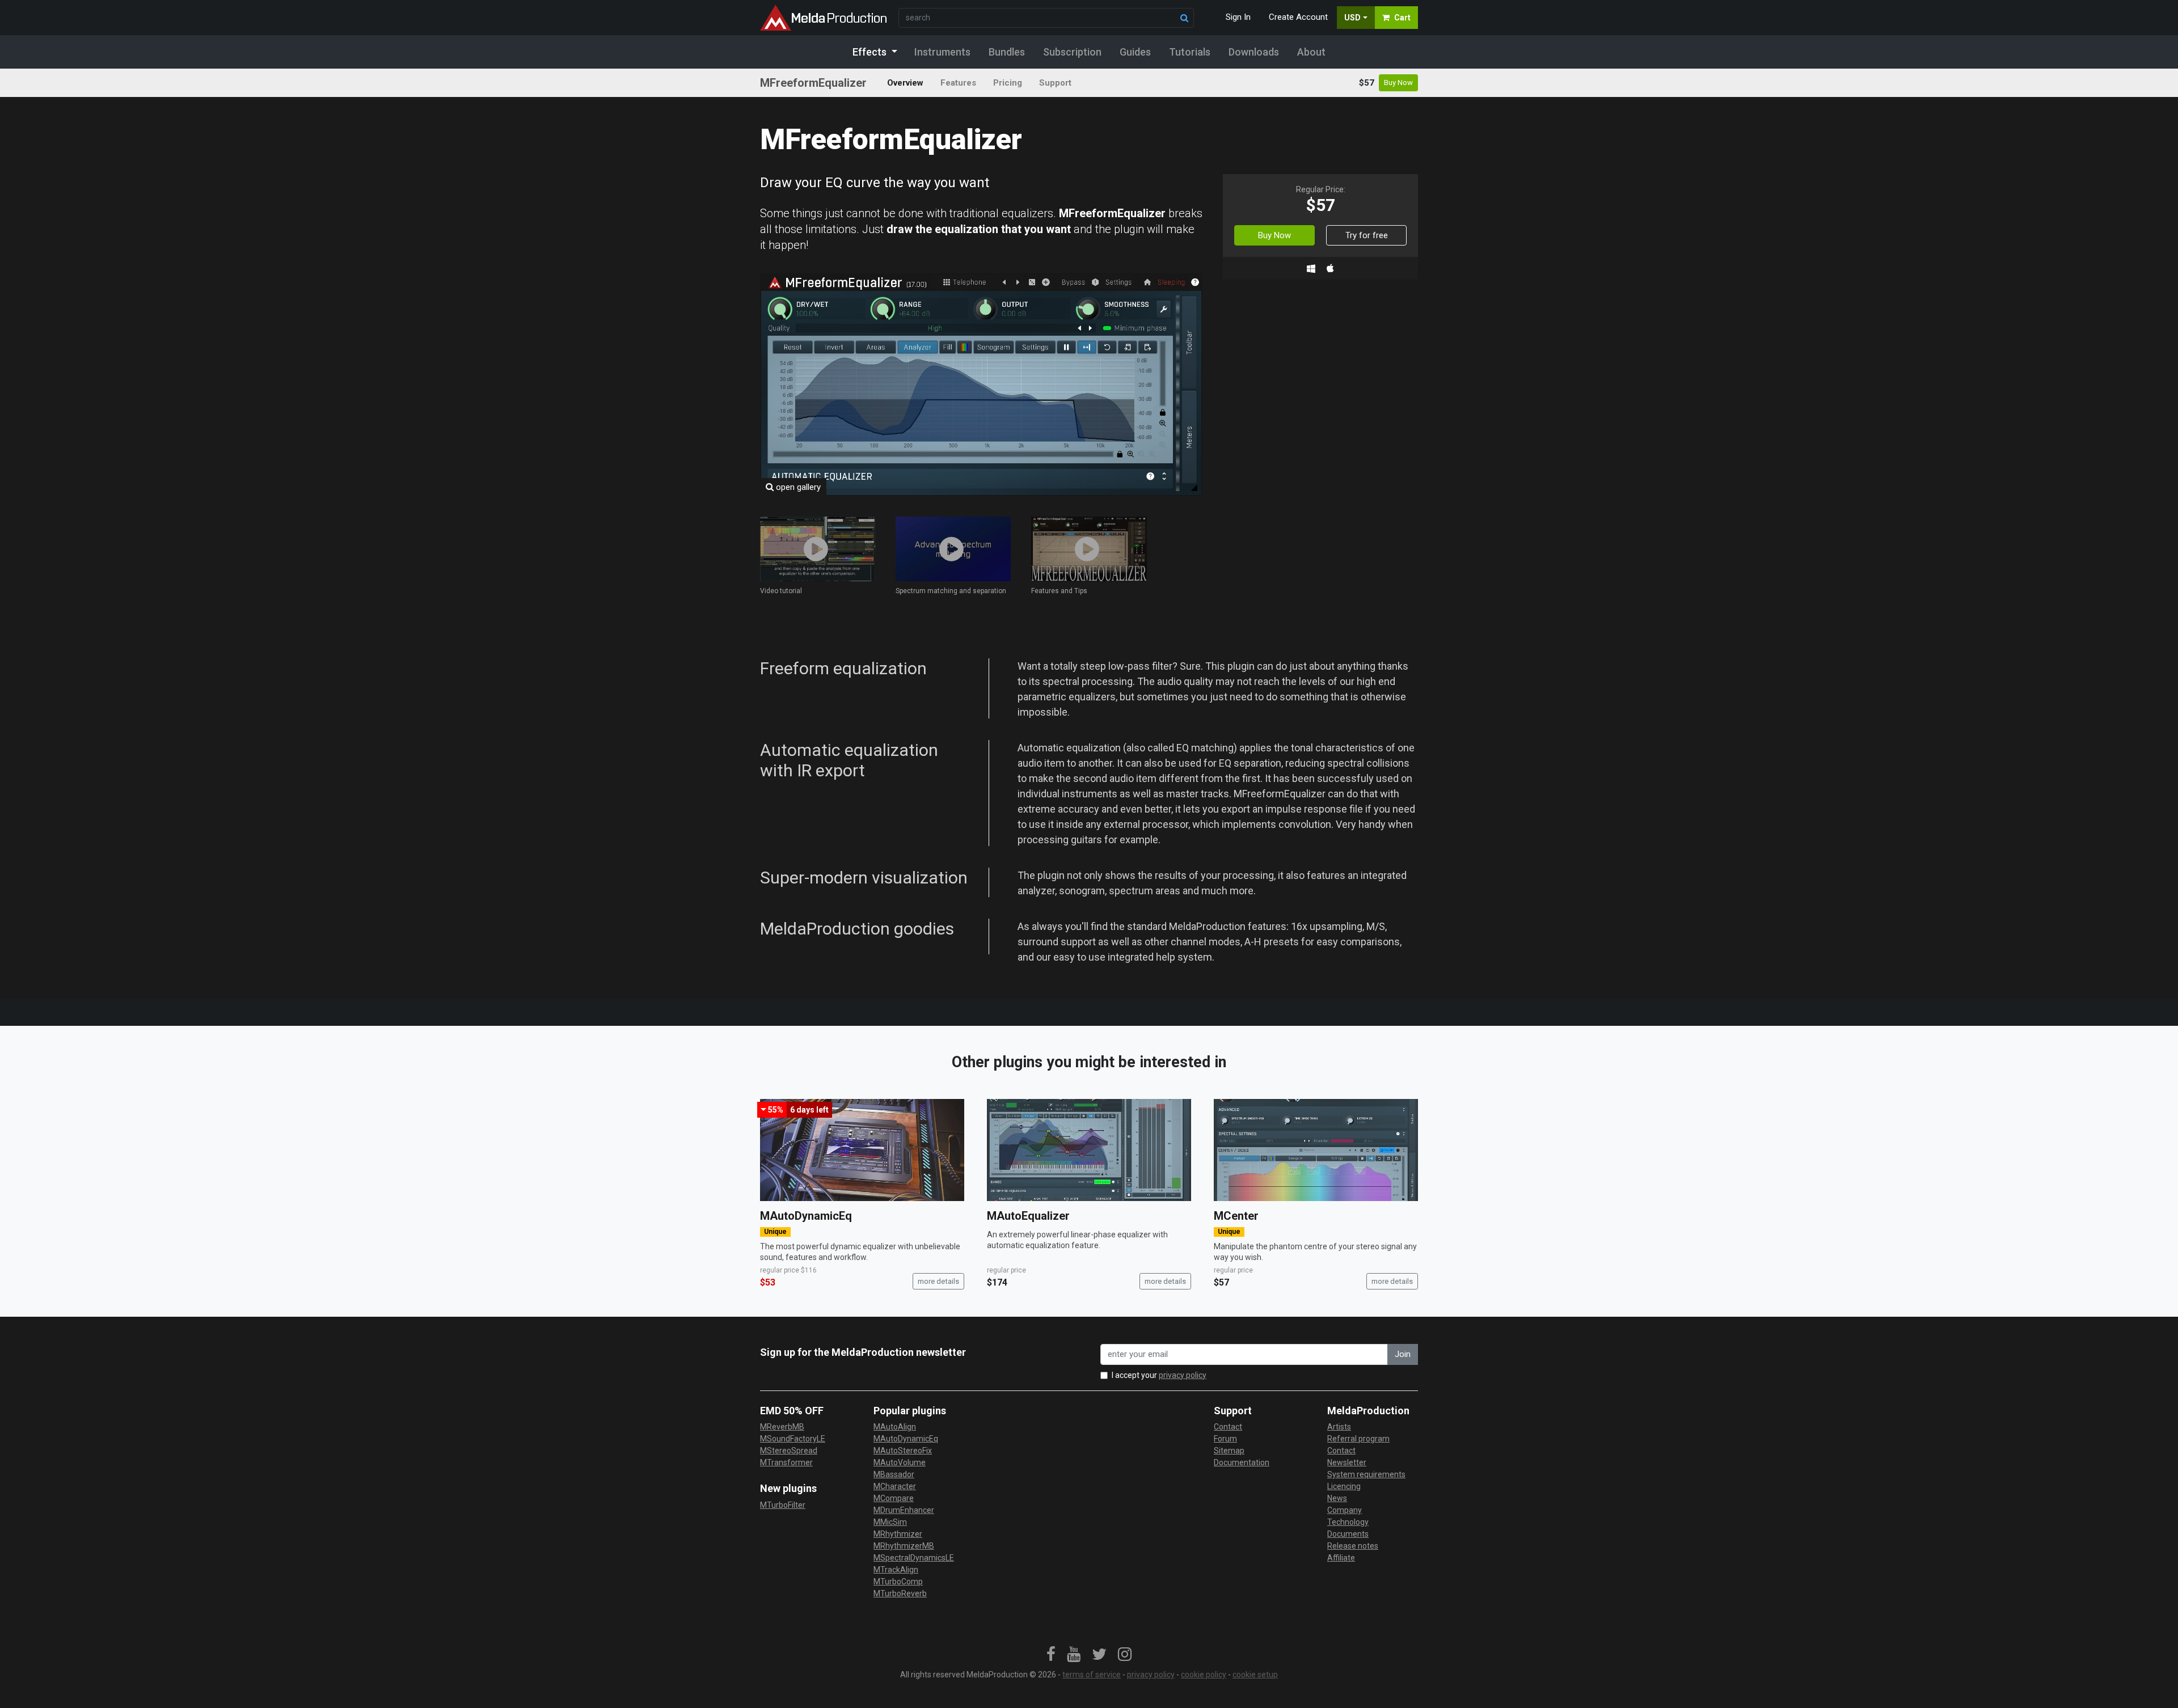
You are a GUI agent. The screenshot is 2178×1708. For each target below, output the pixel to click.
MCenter (1236, 1216)
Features (958, 83)
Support (1055, 83)
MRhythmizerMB (904, 1546)
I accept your (1159, 1375)
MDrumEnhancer (904, 1510)
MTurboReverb (900, 1593)
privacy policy (1183, 1375)
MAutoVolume (900, 1462)
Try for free (1367, 235)
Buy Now (1398, 83)
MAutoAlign (895, 1427)
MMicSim (890, 1522)
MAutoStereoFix (903, 1451)
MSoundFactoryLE (793, 1439)
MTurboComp (898, 1582)
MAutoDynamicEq (806, 1216)
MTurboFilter (783, 1505)
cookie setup (1255, 1675)
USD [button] (1352, 18)
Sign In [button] (1238, 17)
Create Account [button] (1298, 17)
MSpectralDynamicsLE (914, 1558)
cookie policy (1204, 1675)
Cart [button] (1402, 18)
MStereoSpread (789, 1451)
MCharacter (895, 1486)
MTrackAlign (896, 1570)
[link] (1051, 1655)
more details (938, 1281)
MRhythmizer (898, 1534)
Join (1403, 1354)
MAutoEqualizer (1028, 1216)
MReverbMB (782, 1427)
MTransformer (786, 1462)
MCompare (894, 1498)
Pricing (1008, 83)
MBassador (894, 1474)
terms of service (1092, 1675)
